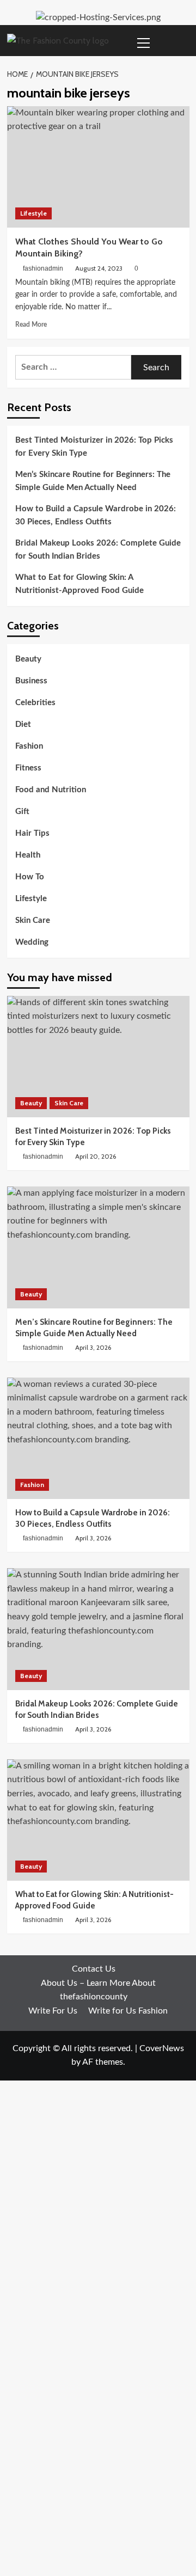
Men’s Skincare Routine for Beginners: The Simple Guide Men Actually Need (93, 481)
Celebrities (35, 703)
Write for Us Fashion (128, 2011)
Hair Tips (32, 833)
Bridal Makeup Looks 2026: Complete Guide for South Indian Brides (98, 550)
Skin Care (33, 920)
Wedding (32, 942)
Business (31, 681)
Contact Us (94, 1969)
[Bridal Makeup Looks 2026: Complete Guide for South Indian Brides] (98, 1629)
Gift (22, 812)
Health (28, 855)
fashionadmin (43, 268)
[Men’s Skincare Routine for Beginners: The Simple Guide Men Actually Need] (98, 1247)
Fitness (28, 768)
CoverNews (162, 2048)
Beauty (28, 659)
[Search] (183, 41)
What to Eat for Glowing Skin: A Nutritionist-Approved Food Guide (79, 584)
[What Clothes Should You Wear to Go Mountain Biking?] (98, 167)
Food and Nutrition (51, 790)
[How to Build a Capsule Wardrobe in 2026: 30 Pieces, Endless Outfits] (98, 1438)
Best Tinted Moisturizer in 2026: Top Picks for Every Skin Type (94, 447)
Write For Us (53, 2011)
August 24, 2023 (99, 268)
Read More (31, 325)
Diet (23, 724)
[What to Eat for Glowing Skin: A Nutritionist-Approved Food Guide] (98, 1820)
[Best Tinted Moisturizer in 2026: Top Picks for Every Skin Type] (98, 1057)
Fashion (29, 746)
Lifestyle (33, 213)
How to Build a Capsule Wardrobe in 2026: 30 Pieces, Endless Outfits (96, 515)
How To (30, 877)
